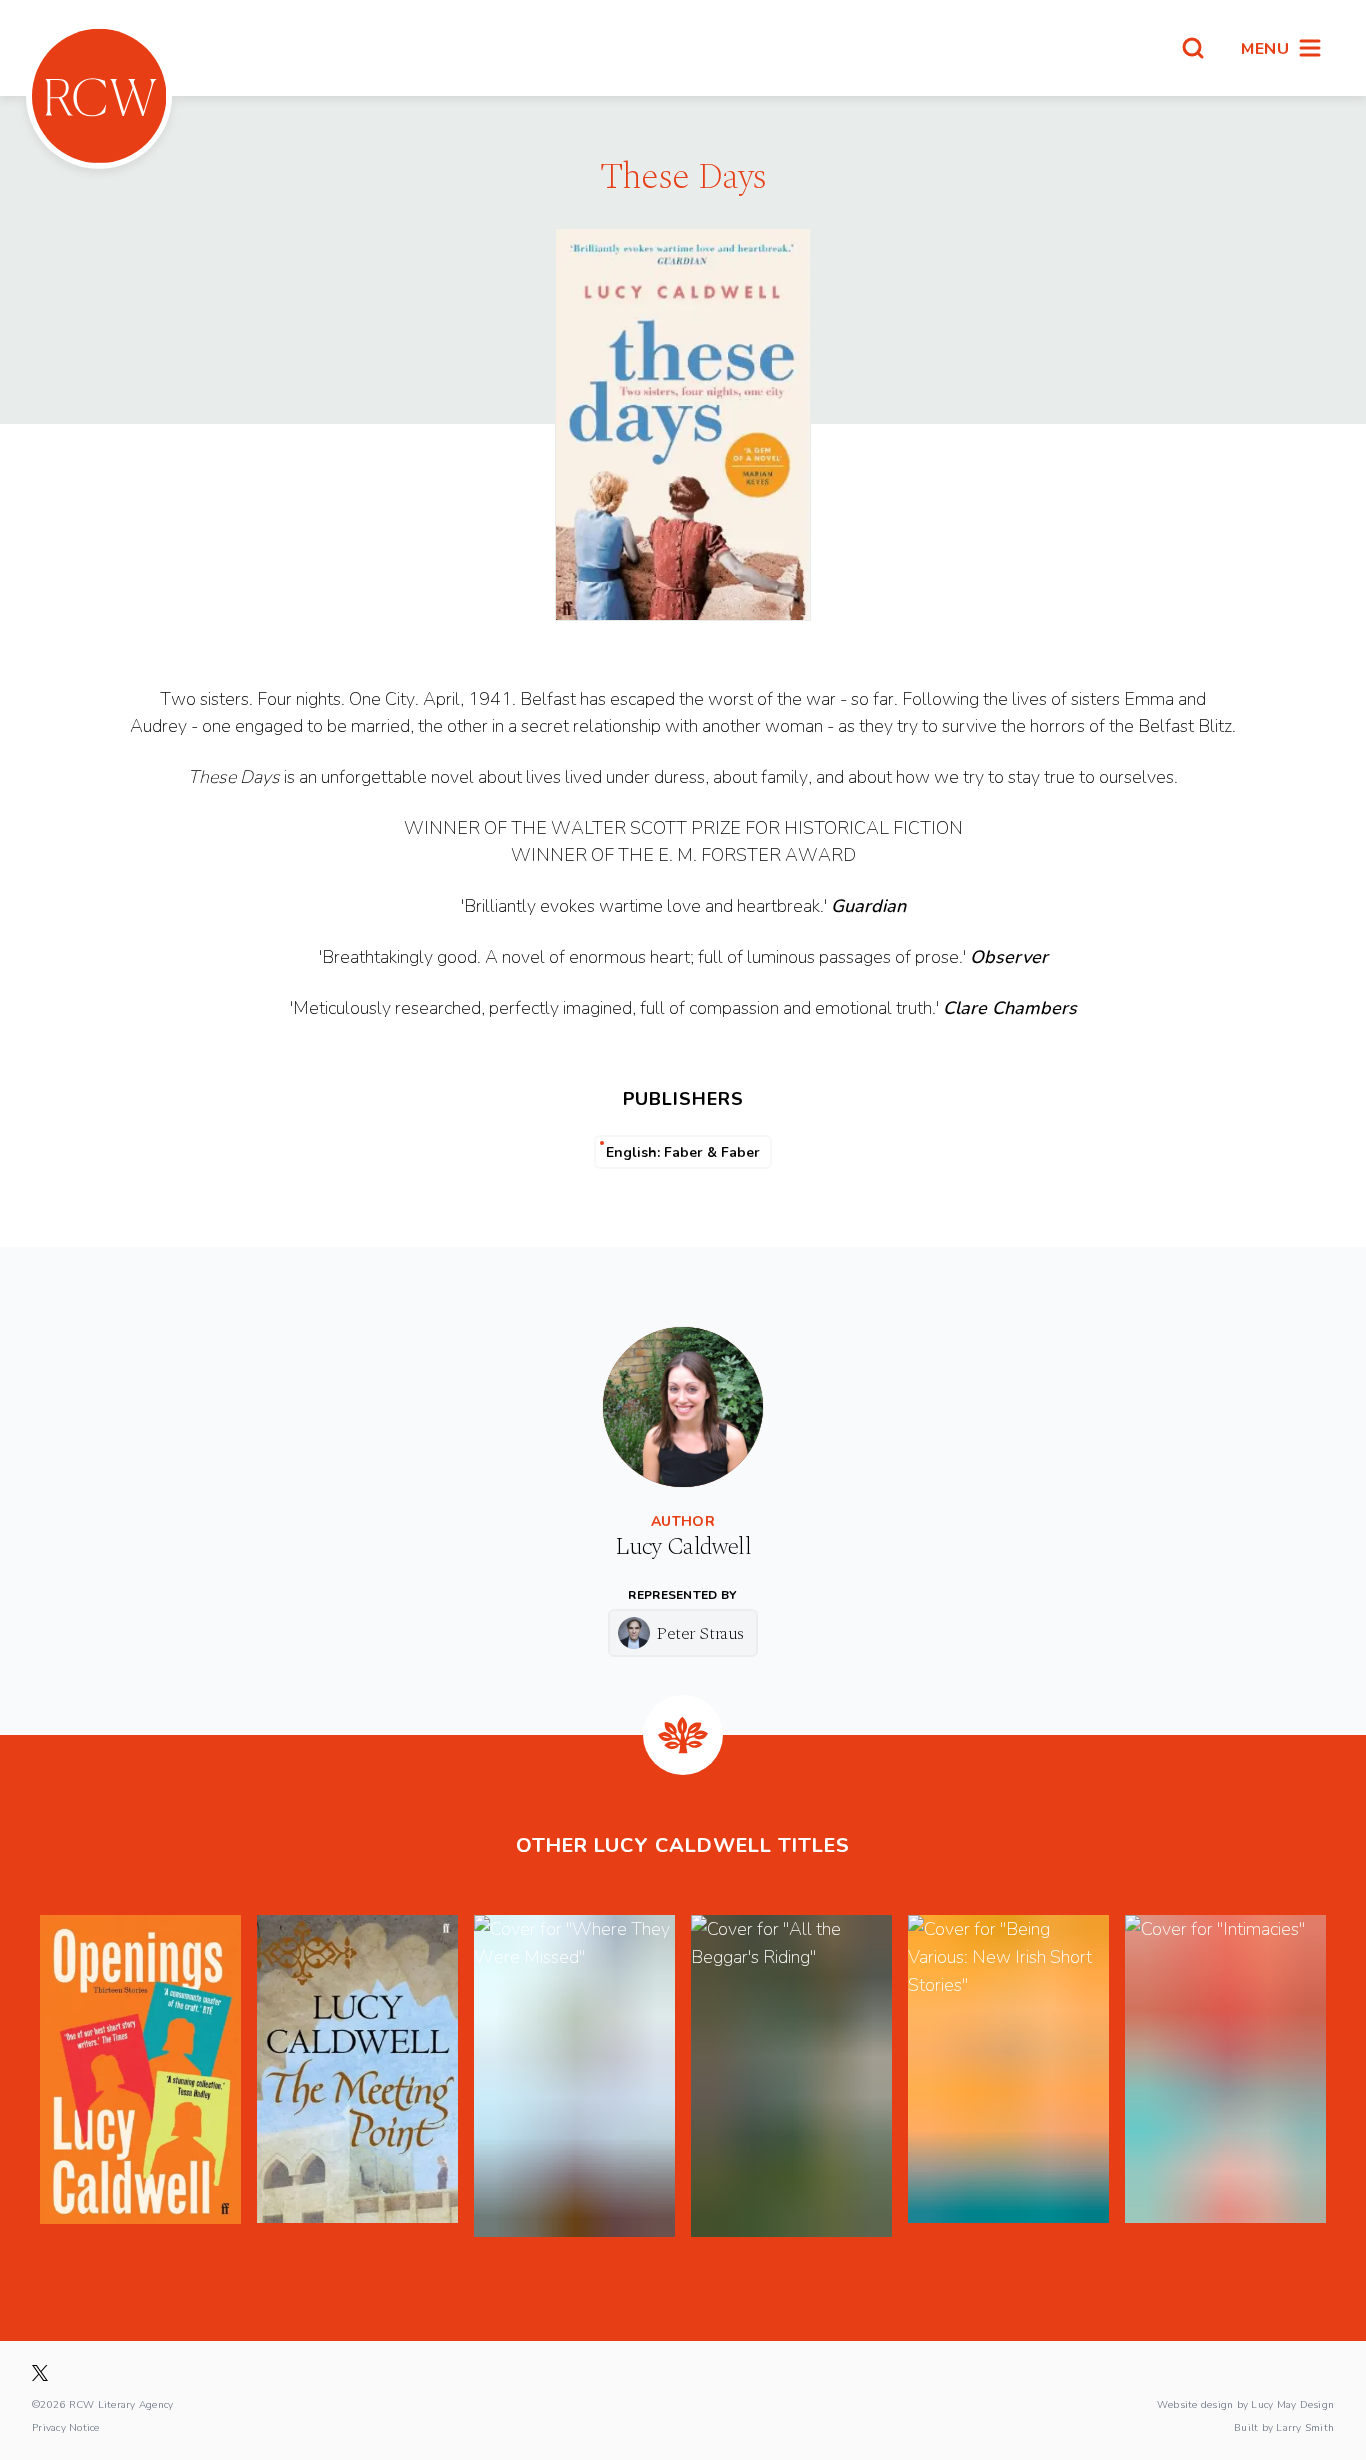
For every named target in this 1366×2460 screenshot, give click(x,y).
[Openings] (140, 2076)
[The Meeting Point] (357, 2076)
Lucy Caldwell (683, 1547)
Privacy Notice (66, 2427)
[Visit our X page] (40, 2373)
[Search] (1193, 48)
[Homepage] (99, 96)
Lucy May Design (1292, 2404)
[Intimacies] (1225, 2076)
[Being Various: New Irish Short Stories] (1008, 2076)
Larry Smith (1305, 2427)
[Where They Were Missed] (574, 2076)
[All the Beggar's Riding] (791, 2076)
